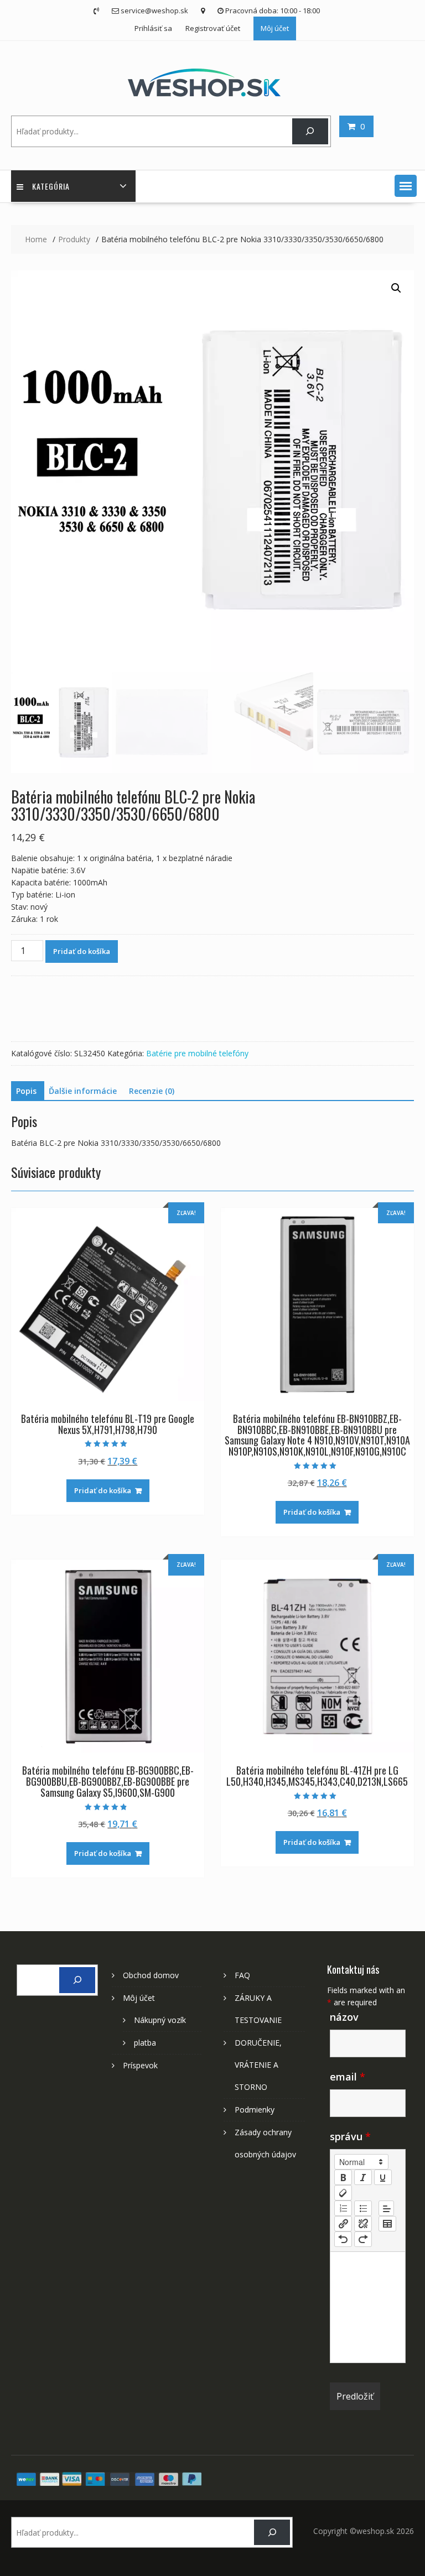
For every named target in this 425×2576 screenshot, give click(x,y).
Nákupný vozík (160, 2020)
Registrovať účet (213, 28)
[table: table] (387, 2224)
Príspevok (140, 2065)
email (348, 2077)
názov (344, 2017)
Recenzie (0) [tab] (152, 1091)
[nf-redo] (363, 2239)
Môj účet (275, 28)
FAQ (242, 1975)
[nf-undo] (343, 2239)
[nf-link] (343, 2224)
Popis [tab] (26, 1091)
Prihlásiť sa (153, 28)
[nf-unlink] (363, 2224)
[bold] (343, 2177)
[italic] (363, 2177)
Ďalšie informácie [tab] (83, 1091)
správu (350, 2136)
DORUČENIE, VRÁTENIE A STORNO (258, 2065)
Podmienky (255, 2110)
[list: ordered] (343, 2208)
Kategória (51, 186)
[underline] (383, 2177)
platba (145, 2043)
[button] (406, 186)
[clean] (343, 2193)
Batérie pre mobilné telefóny (197, 1053)
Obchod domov (151, 1975)
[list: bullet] (363, 2208)
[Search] (310, 131)
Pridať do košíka (82, 951)
